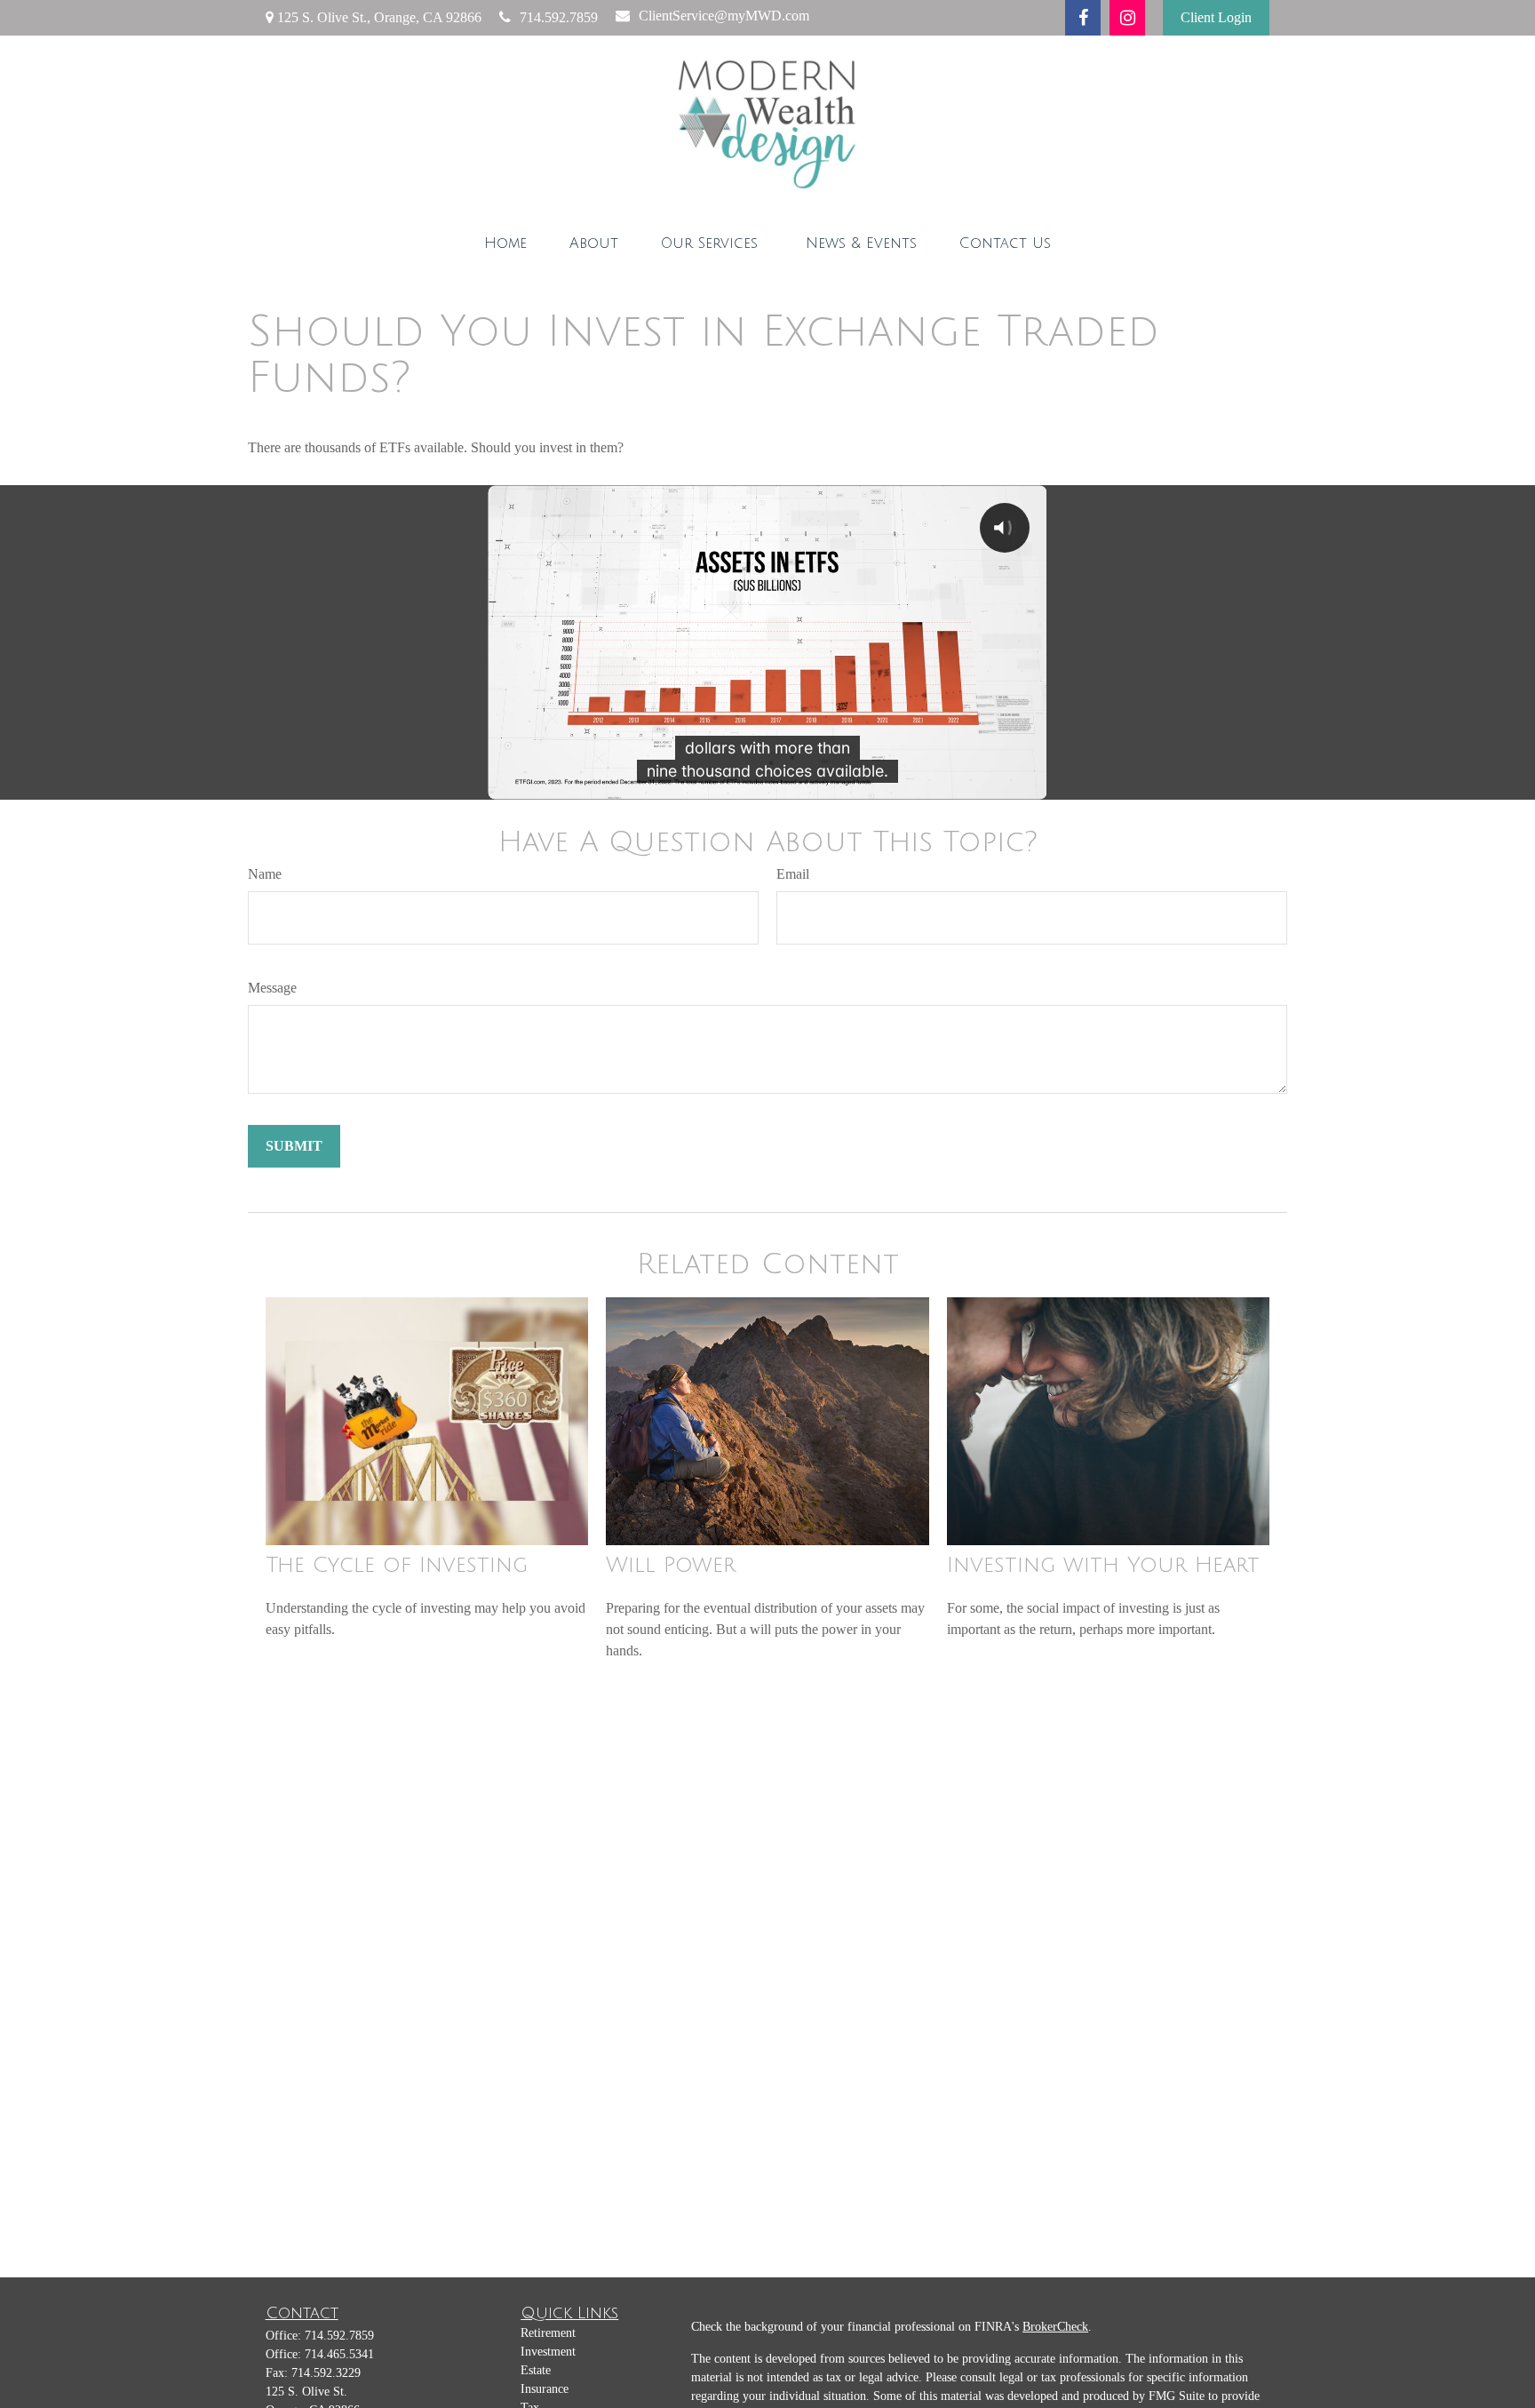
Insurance (545, 2389)
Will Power (671, 1565)
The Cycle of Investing (397, 1565)
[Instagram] (1127, 18)
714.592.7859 (559, 17)
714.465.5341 (339, 2354)
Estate (536, 2370)
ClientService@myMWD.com (724, 16)
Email (793, 874)
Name (265, 874)
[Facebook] (1083, 18)
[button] (505, 243)
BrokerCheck (1055, 2327)
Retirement (548, 2333)
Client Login (1216, 17)
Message (272, 988)
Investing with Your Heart (1103, 1565)
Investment (548, 2352)
